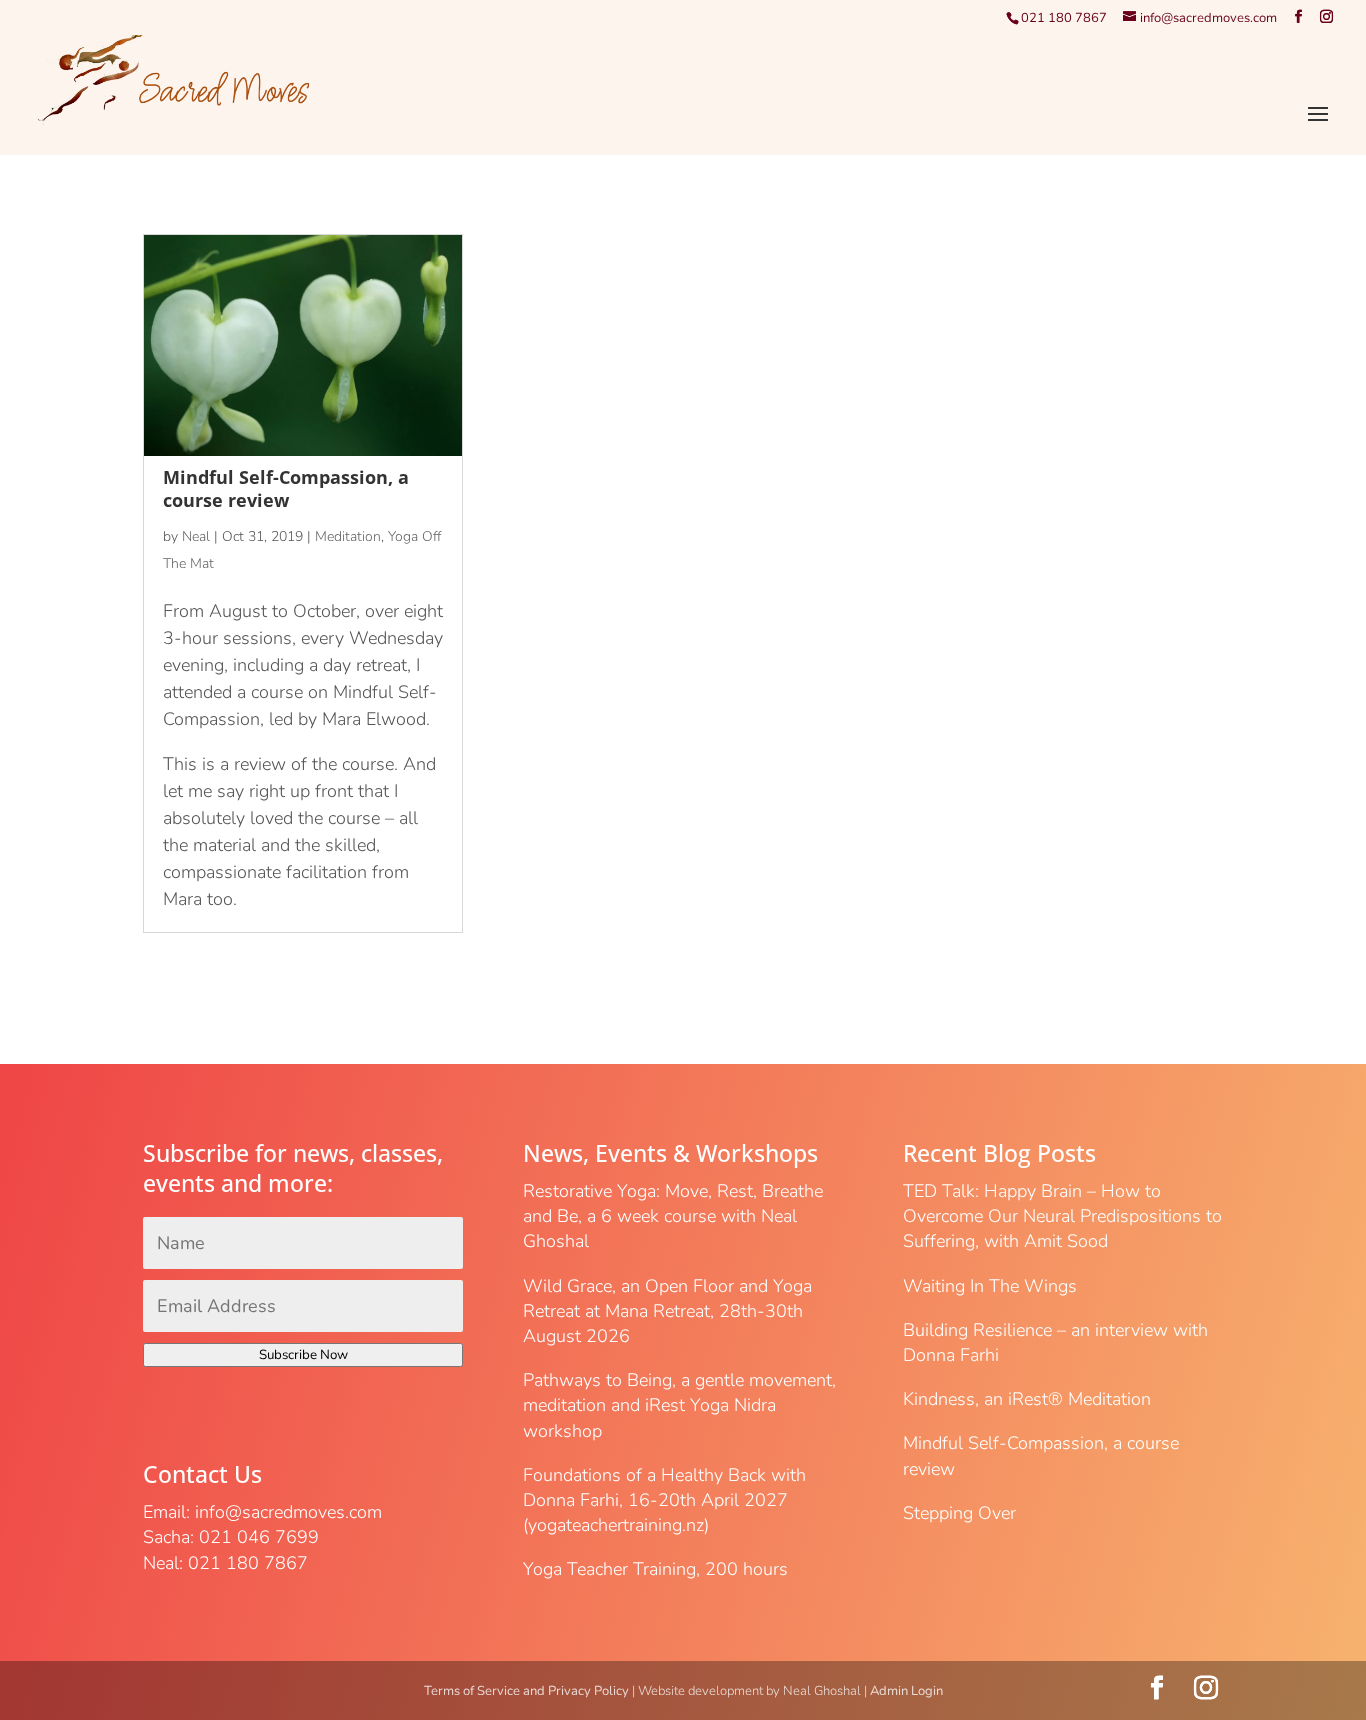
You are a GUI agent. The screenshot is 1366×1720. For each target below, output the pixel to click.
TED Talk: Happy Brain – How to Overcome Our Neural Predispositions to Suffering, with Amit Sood (1062, 1216)
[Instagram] (1326, 17)
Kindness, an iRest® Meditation (1027, 1399)
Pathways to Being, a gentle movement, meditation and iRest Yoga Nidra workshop (679, 1405)
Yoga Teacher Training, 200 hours (655, 1569)
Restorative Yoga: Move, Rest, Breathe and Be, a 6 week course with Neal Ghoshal (673, 1216)
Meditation (348, 536)
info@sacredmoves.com (288, 1512)
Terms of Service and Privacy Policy (526, 1691)
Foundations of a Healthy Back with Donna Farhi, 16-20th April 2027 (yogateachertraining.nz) (664, 1500)
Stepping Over (959, 1513)
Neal (196, 536)
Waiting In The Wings (990, 1286)
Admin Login (906, 1691)
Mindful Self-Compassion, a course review (286, 488)
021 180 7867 (1064, 18)
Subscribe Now (303, 1355)
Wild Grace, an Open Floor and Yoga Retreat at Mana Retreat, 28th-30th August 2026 (667, 1311)
